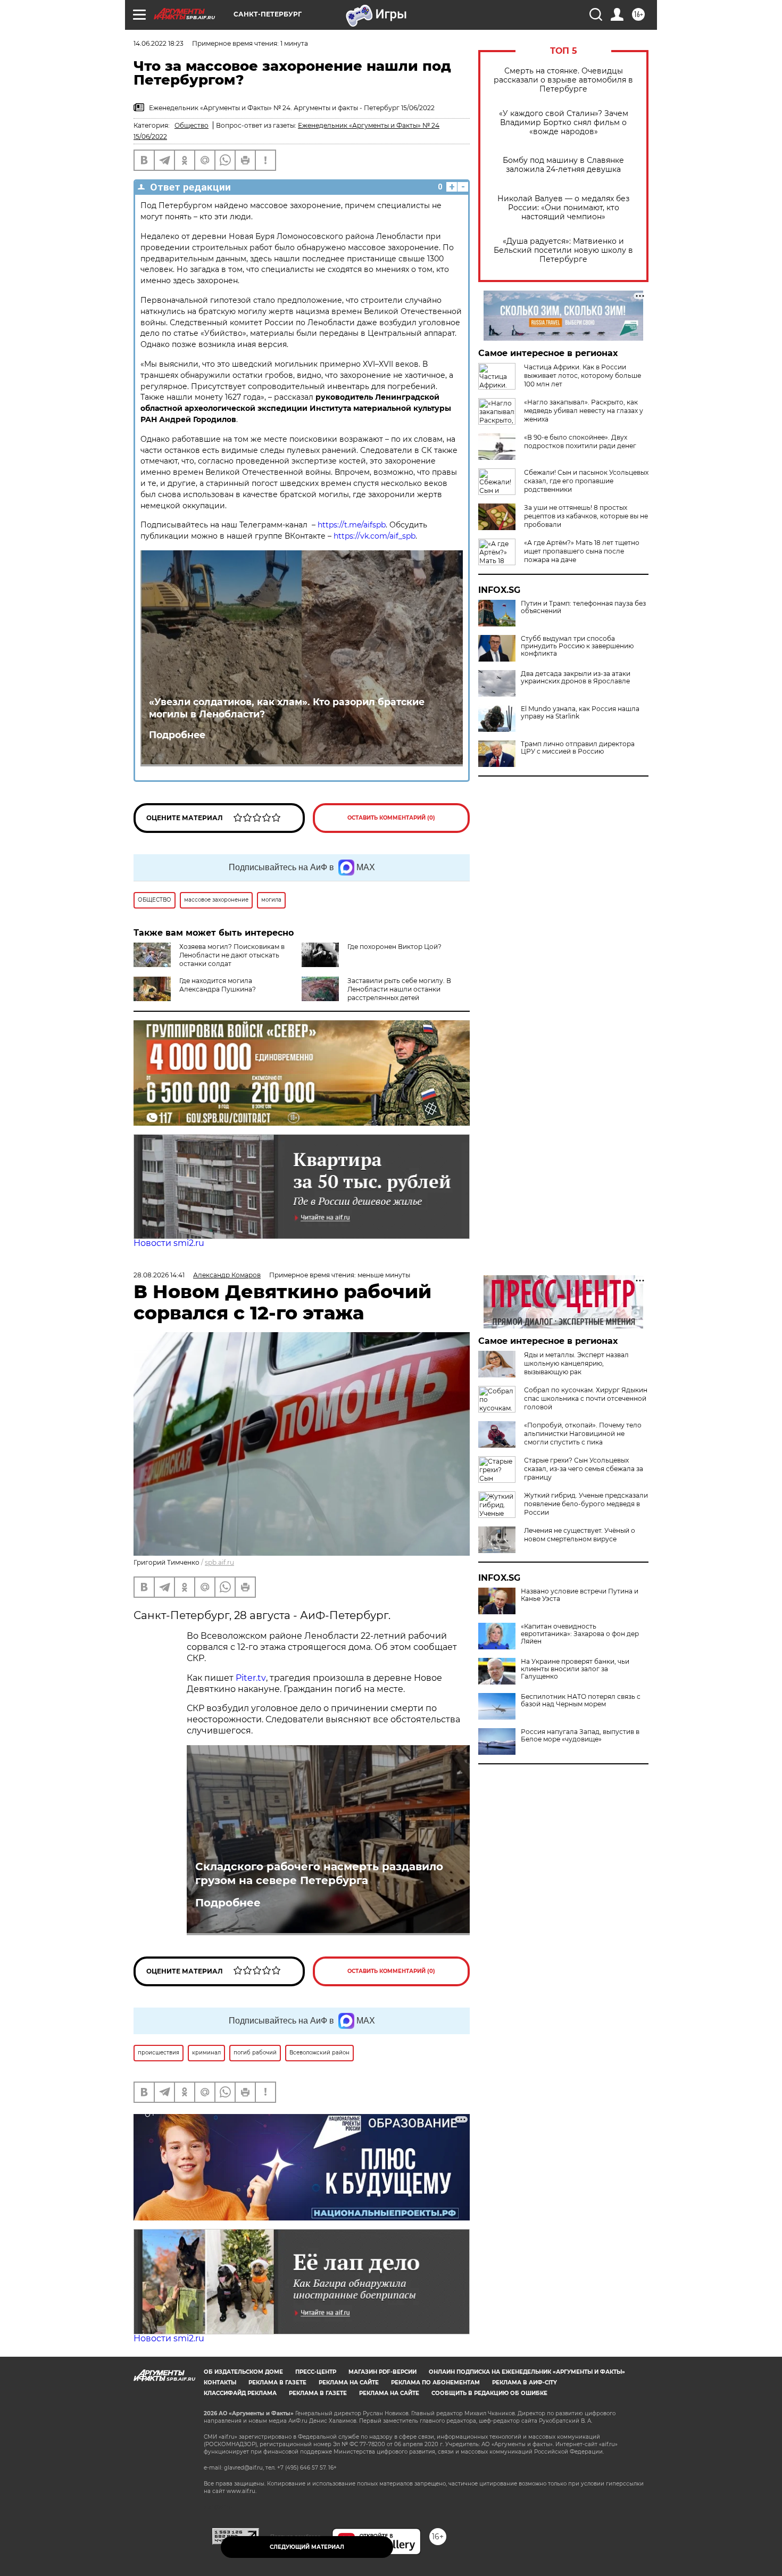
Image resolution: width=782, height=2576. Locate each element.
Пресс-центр (316, 2372)
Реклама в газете (277, 2383)
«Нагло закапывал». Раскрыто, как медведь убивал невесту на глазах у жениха (584, 411)
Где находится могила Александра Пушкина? (218, 985)
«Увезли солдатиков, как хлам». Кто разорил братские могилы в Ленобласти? (287, 708)
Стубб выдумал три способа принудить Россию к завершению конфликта (577, 646)
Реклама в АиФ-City (525, 2383)
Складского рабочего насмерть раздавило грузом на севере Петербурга (319, 1873)
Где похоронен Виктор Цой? (394, 947)
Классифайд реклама (240, 2393)
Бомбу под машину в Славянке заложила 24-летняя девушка (563, 165)
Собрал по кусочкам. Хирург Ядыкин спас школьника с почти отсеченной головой (586, 1398)
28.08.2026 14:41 (159, 1275)
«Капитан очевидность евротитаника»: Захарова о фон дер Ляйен (580, 1634)
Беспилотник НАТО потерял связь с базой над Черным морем (581, 1700)
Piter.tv (251, 1678)
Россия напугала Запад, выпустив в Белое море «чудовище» (580, 1736)
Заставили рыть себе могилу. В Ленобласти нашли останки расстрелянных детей (399, 989)
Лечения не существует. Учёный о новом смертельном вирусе (580, 1535)
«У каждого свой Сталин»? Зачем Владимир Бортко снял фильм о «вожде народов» (564, 123)
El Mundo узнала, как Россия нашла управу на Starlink (580, 713)
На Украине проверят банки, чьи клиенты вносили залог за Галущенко (575, 1669)
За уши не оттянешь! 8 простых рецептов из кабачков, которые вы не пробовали (586, 516)
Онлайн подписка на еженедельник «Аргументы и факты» (527, 2372)
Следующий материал (307, 2547)
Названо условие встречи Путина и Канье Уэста (580, 1595)
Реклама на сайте (349, 2383)
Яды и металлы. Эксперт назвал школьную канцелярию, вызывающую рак (576, 1363)
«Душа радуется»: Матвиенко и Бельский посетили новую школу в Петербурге (563, 250)
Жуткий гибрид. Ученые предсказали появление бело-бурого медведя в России (586, 1504)
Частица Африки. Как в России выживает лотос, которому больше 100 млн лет (583, 375)
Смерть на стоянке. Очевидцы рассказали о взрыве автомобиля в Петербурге (563, 80)
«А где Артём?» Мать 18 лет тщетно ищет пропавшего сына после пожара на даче (582, 551)
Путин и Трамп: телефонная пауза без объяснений (583, 607)
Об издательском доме (243, 2372)
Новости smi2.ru (169, 1243)
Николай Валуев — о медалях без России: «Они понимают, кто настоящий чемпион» (563, 208)
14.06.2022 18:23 (159, 43)
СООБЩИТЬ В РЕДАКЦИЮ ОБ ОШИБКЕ (489, 2393)
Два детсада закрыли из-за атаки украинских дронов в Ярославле (576, 678)
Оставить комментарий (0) (391, 818)
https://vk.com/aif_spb (375, 536)
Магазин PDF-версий (382, 2372)
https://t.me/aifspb (352, 525)
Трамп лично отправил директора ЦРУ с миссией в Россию (578, 748)
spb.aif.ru (219, 1562)
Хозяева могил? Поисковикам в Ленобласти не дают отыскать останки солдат (232, 955)
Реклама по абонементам (435, 2383)
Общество (192, 125)
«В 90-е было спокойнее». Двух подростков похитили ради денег (580, 441)
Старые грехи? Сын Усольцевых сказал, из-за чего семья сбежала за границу (584, 1469)
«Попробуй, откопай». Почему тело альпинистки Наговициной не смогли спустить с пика (583, 1434)
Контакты (220, 2383)
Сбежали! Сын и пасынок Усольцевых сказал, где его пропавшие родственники (586, 481)
